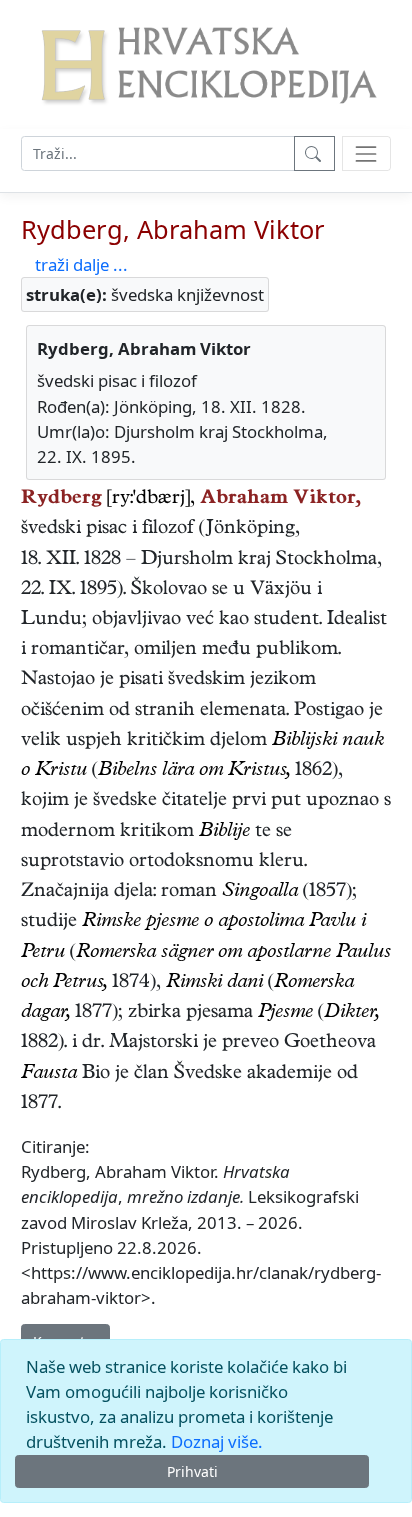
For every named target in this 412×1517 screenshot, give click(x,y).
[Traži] (314, 153)
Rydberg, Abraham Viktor (173, 229)
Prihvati (192, 1471)
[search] (366, 153)
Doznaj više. (217, 1441)
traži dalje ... (81, 264)
